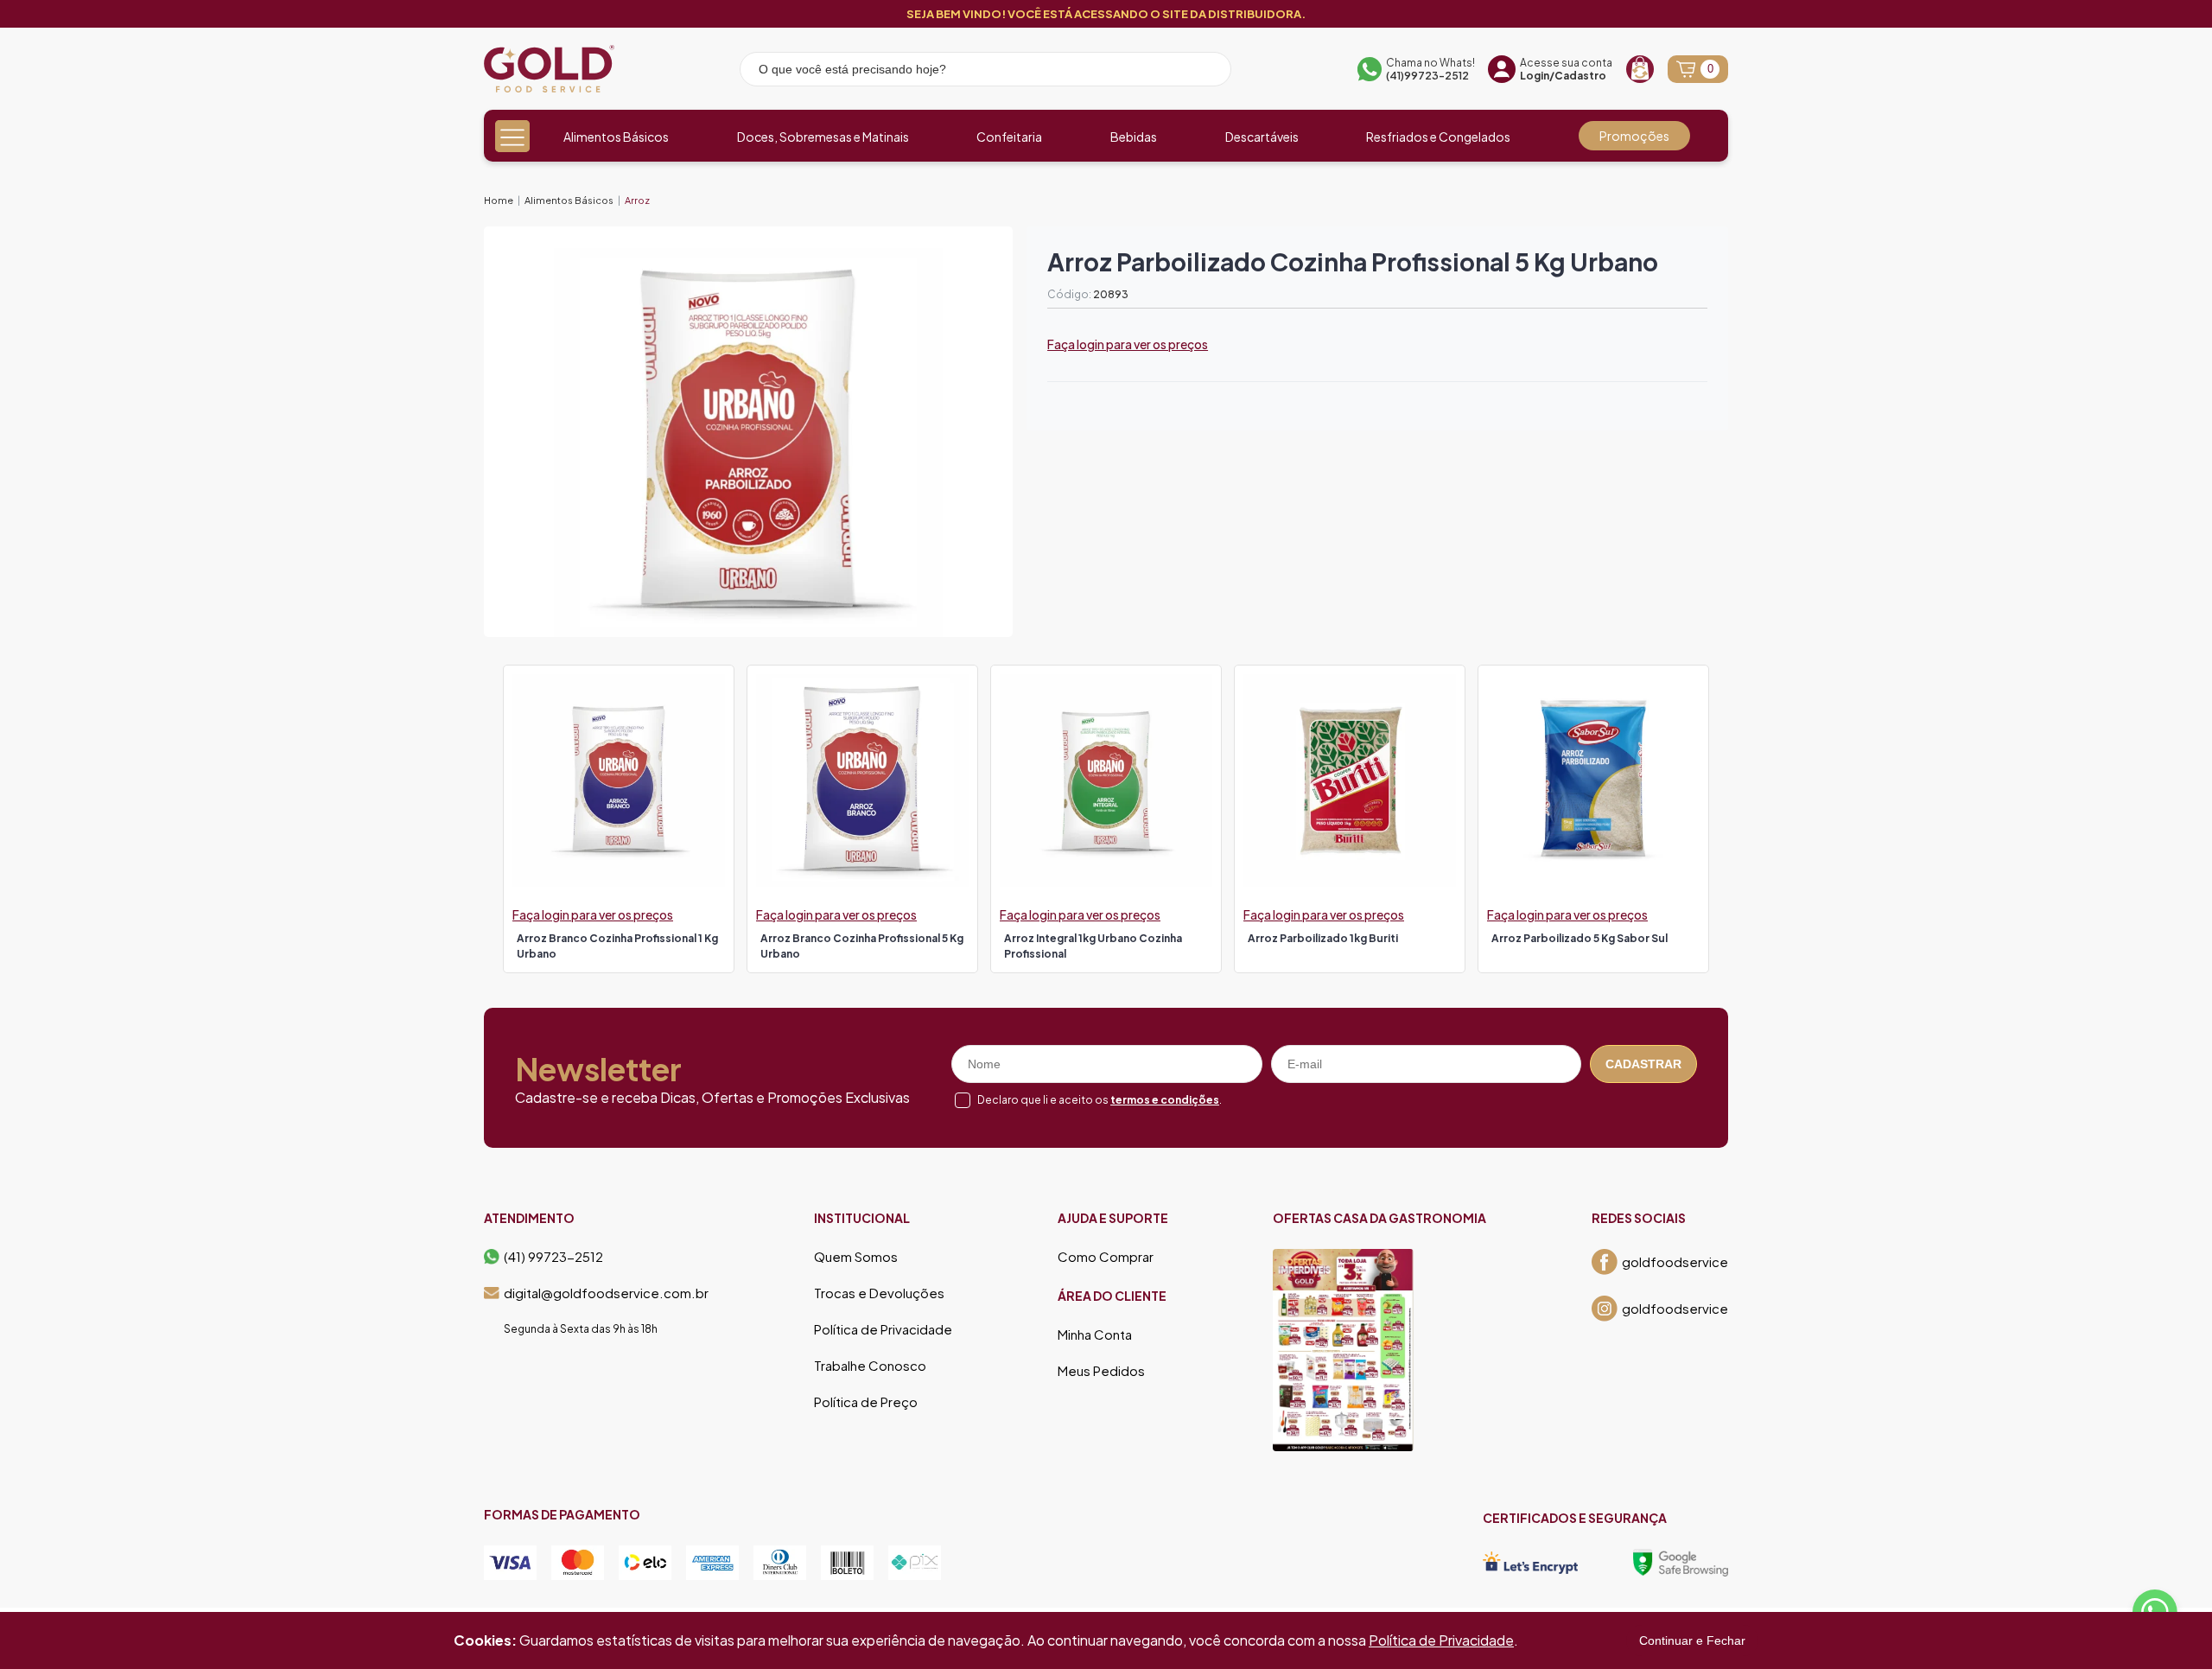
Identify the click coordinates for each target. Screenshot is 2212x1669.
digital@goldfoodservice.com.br (606, 1293)
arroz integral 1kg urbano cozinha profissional (1093, 946)
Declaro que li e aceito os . (1100, 1100)
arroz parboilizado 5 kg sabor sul (1580, 938)
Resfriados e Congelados (1438, 137)
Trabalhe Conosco (870, 1366)
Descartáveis (1262, 137)
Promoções (1634, 136)
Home (499, 200)
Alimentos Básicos (616, 137)
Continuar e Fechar (1692, 1640)
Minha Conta (1095, 1335)
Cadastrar (1643, 1064)
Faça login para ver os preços (1128, 344)
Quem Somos (856, 1257)
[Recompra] (1640, 69)
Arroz (637, 200)
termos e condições (1165, 1100)
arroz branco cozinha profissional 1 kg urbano (617, 946)
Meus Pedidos (1101, 1371)
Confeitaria (1009, 137)
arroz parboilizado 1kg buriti (1323, 938)
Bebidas (1134, 137)
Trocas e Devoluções (879, 1293)
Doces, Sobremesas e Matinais (823, 137)
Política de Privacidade (883, 1329)
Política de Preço (866, 1402)
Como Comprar (1106, 1257)
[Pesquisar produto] (1206, 72)
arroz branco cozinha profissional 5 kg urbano (862, 946)
